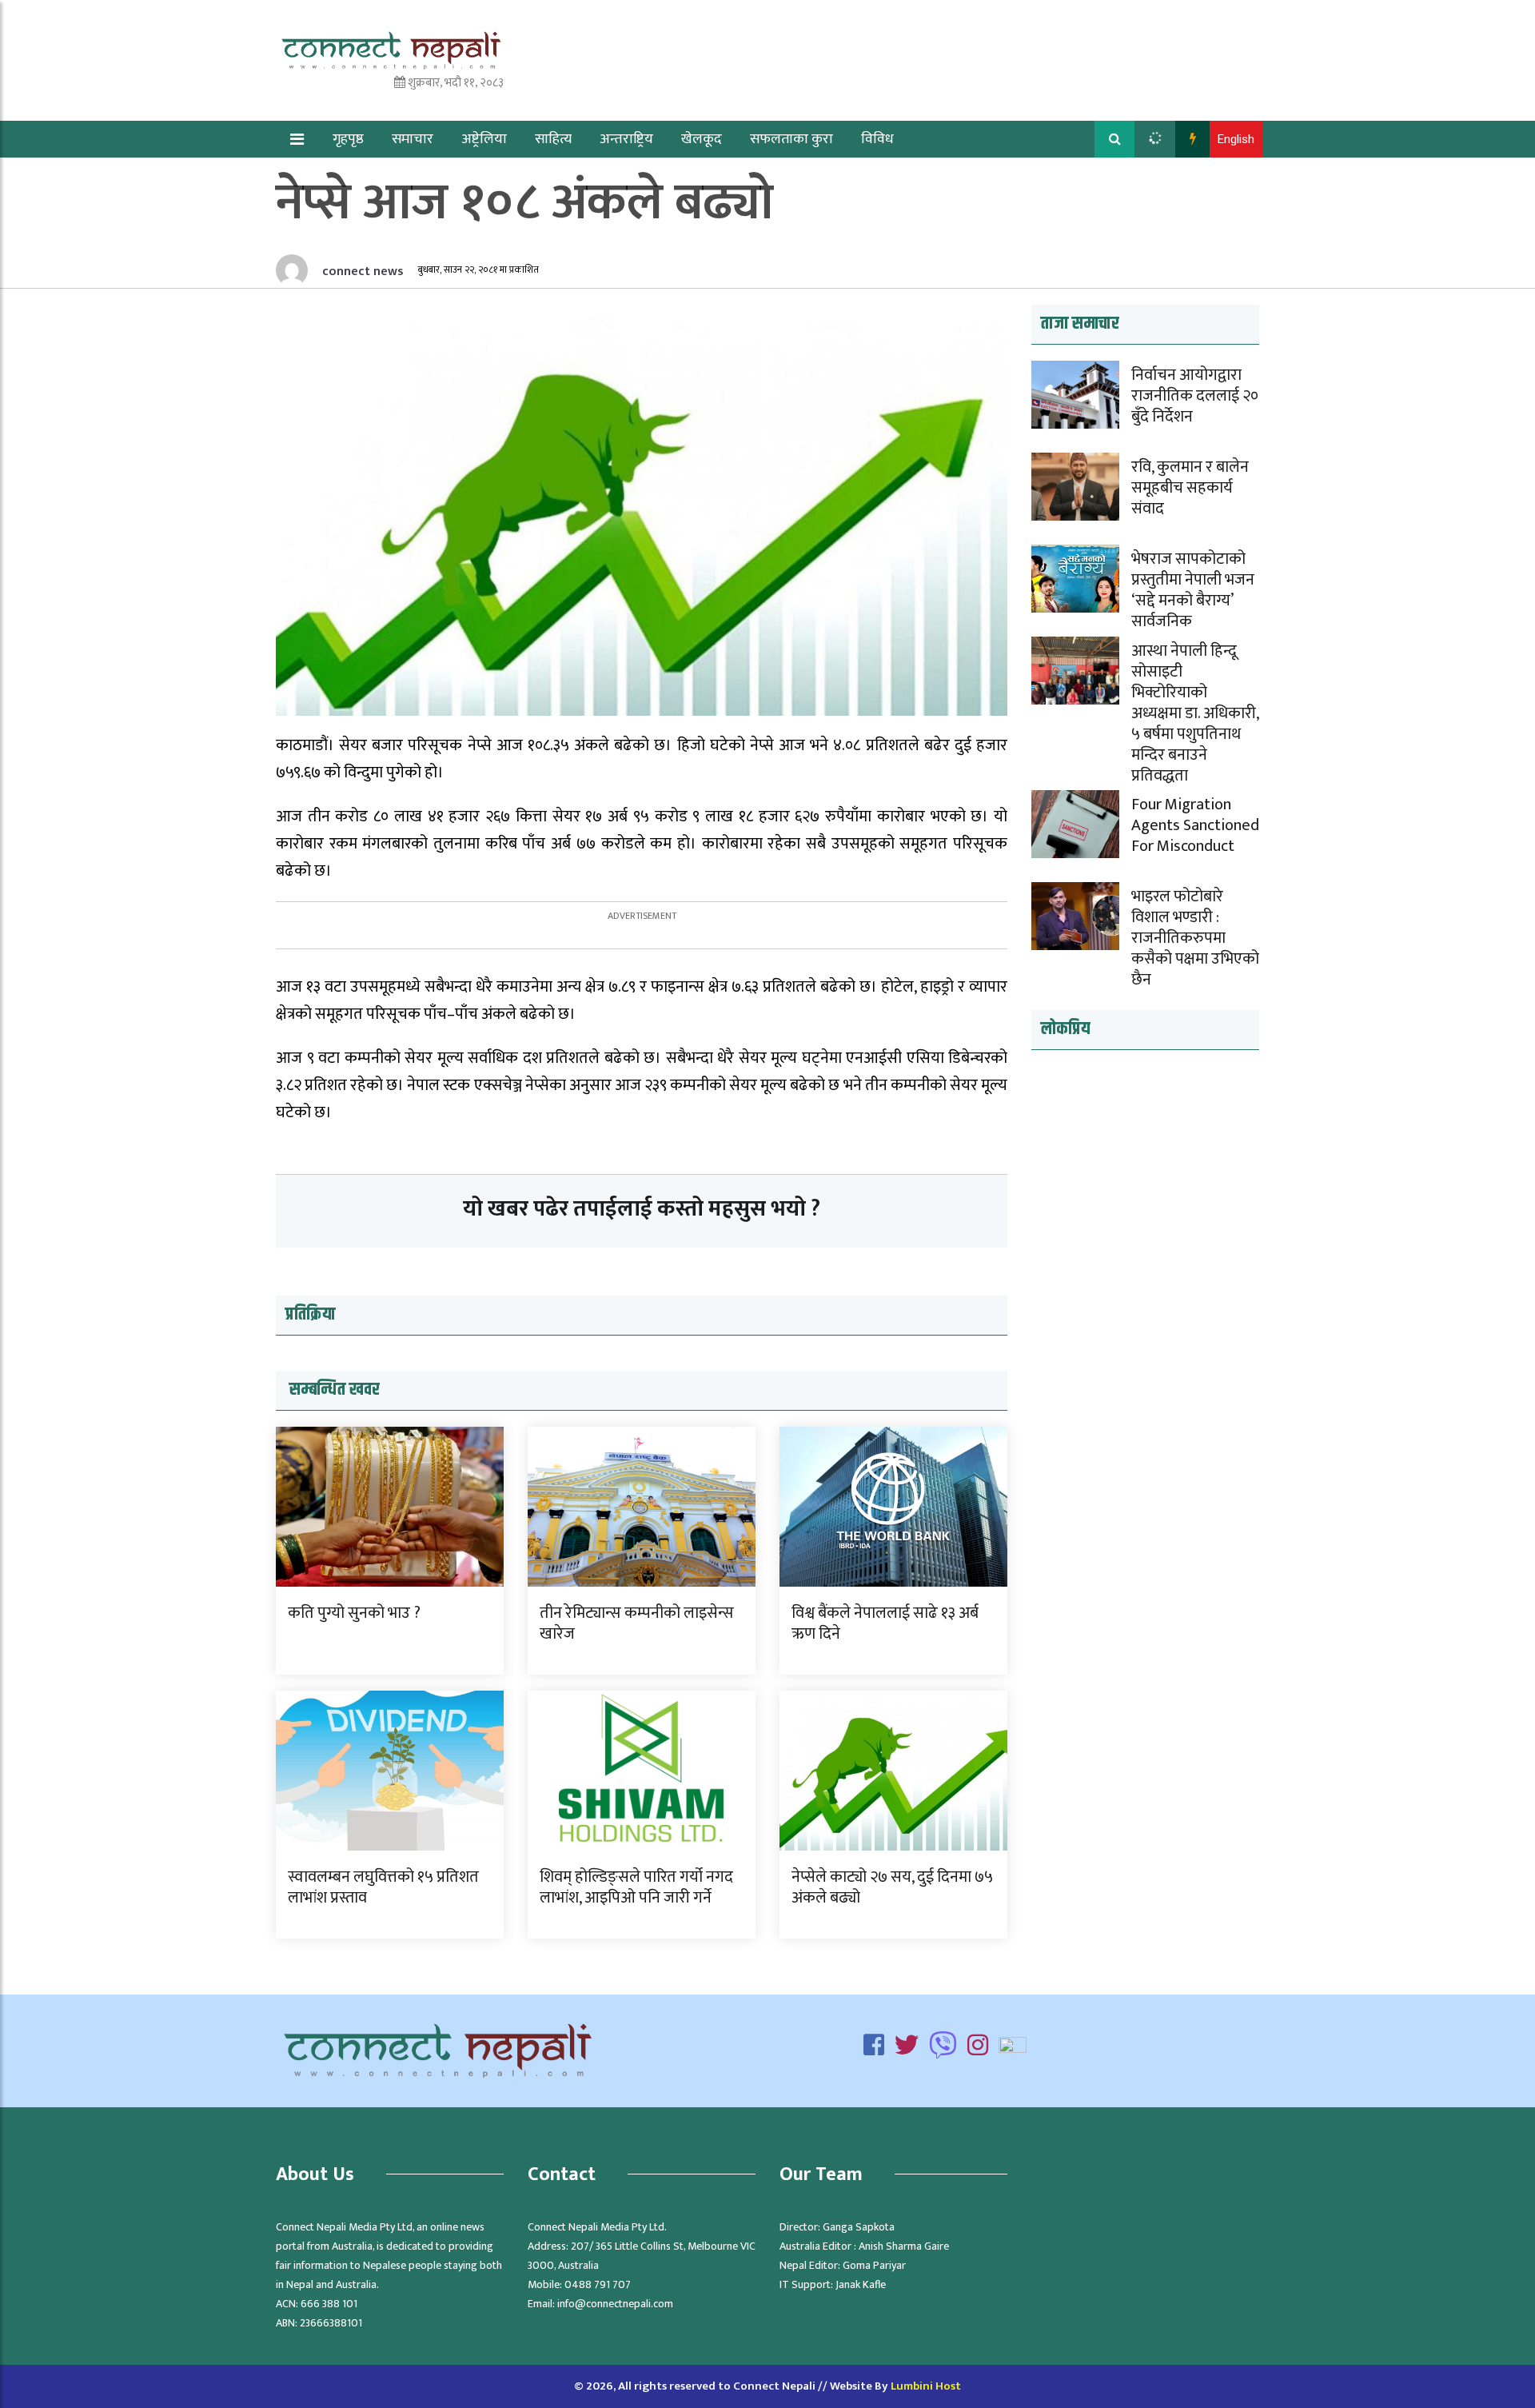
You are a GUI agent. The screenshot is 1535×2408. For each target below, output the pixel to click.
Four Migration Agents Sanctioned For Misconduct (1195, 825)
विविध (877, 139)
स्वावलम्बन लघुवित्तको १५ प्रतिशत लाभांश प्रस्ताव (383, 1887)
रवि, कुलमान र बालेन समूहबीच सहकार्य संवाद (1190, 488)
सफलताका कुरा (791, 139)
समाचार (413, 139)
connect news (361, 272)
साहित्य (553, 139)
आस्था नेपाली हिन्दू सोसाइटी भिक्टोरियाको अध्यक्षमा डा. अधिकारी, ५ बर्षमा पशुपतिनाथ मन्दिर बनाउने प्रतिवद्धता (1195, 713)
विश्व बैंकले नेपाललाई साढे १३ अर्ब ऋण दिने (885, 1623)
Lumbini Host (926, 2386)
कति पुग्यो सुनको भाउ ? (354, 1613)
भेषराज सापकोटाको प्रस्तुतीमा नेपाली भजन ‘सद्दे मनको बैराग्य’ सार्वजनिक (1193, 590)
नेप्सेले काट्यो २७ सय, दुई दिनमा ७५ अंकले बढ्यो (892, 1887)
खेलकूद (702, 139)
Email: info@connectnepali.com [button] (600, 2304)
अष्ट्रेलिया (484, 139)
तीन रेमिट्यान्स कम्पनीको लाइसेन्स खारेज (637, 1623)
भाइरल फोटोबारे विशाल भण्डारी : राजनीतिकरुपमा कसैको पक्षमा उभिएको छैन (1195, 938)
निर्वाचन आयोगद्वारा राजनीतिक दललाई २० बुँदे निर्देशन (1195, 396)
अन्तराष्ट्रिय (626, 139)
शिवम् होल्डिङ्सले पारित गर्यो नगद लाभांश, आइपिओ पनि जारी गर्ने (636, 1887)
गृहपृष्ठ (348, 139)
